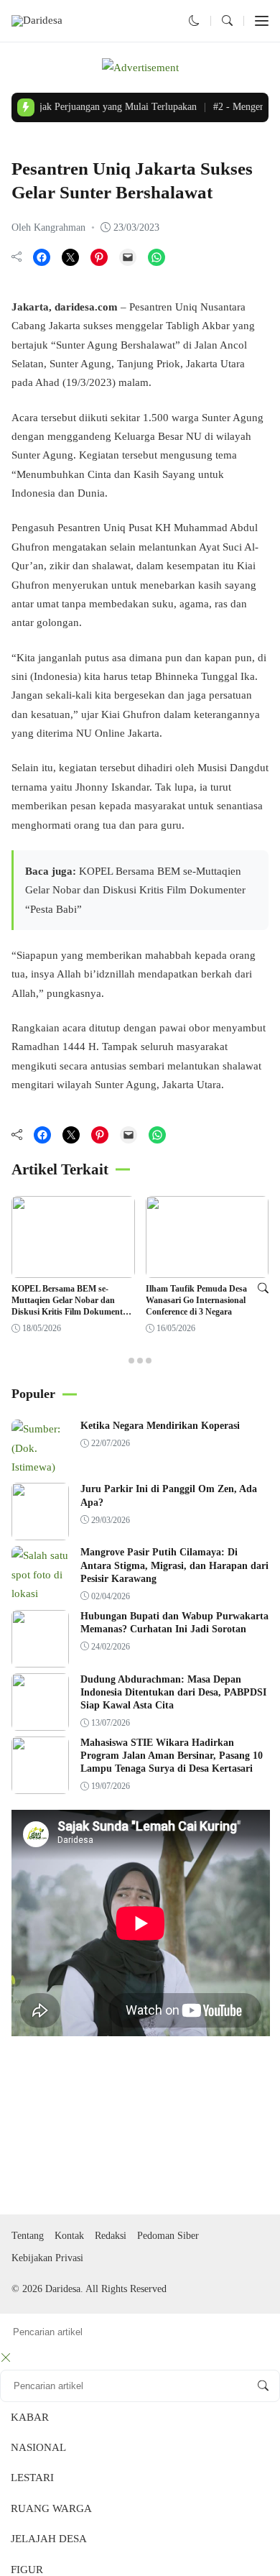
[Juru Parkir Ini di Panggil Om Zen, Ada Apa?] (40, 1531)
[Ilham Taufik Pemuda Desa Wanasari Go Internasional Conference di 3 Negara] (207, 1269)
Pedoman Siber (168, 2236)
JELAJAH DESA (49, 2539)
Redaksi (111, 2236)
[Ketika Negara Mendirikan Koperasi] (40, 1467)
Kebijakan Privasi (47, 2258)
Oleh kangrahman (48, 227)
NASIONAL (38, 2447)
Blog (24, 144)
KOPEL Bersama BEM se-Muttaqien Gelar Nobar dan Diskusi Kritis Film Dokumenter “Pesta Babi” (135, 890)
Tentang (28, 2236)
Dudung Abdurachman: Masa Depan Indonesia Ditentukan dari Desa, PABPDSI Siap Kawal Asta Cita (173, 1692)
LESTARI (32, 2478)
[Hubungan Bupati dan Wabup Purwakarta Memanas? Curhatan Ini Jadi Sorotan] (40, 1657)
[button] (194, 21)
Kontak (69, 2236)
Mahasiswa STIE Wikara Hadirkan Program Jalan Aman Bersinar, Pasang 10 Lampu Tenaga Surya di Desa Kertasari (172, 1756)
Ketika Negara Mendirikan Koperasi (160, 1426)
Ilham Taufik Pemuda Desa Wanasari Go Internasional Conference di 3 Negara (196, 1300)
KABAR (30, 2417)
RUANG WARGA (51, 2508)
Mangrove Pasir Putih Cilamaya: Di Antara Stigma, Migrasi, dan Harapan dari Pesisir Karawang (174, 1565)
